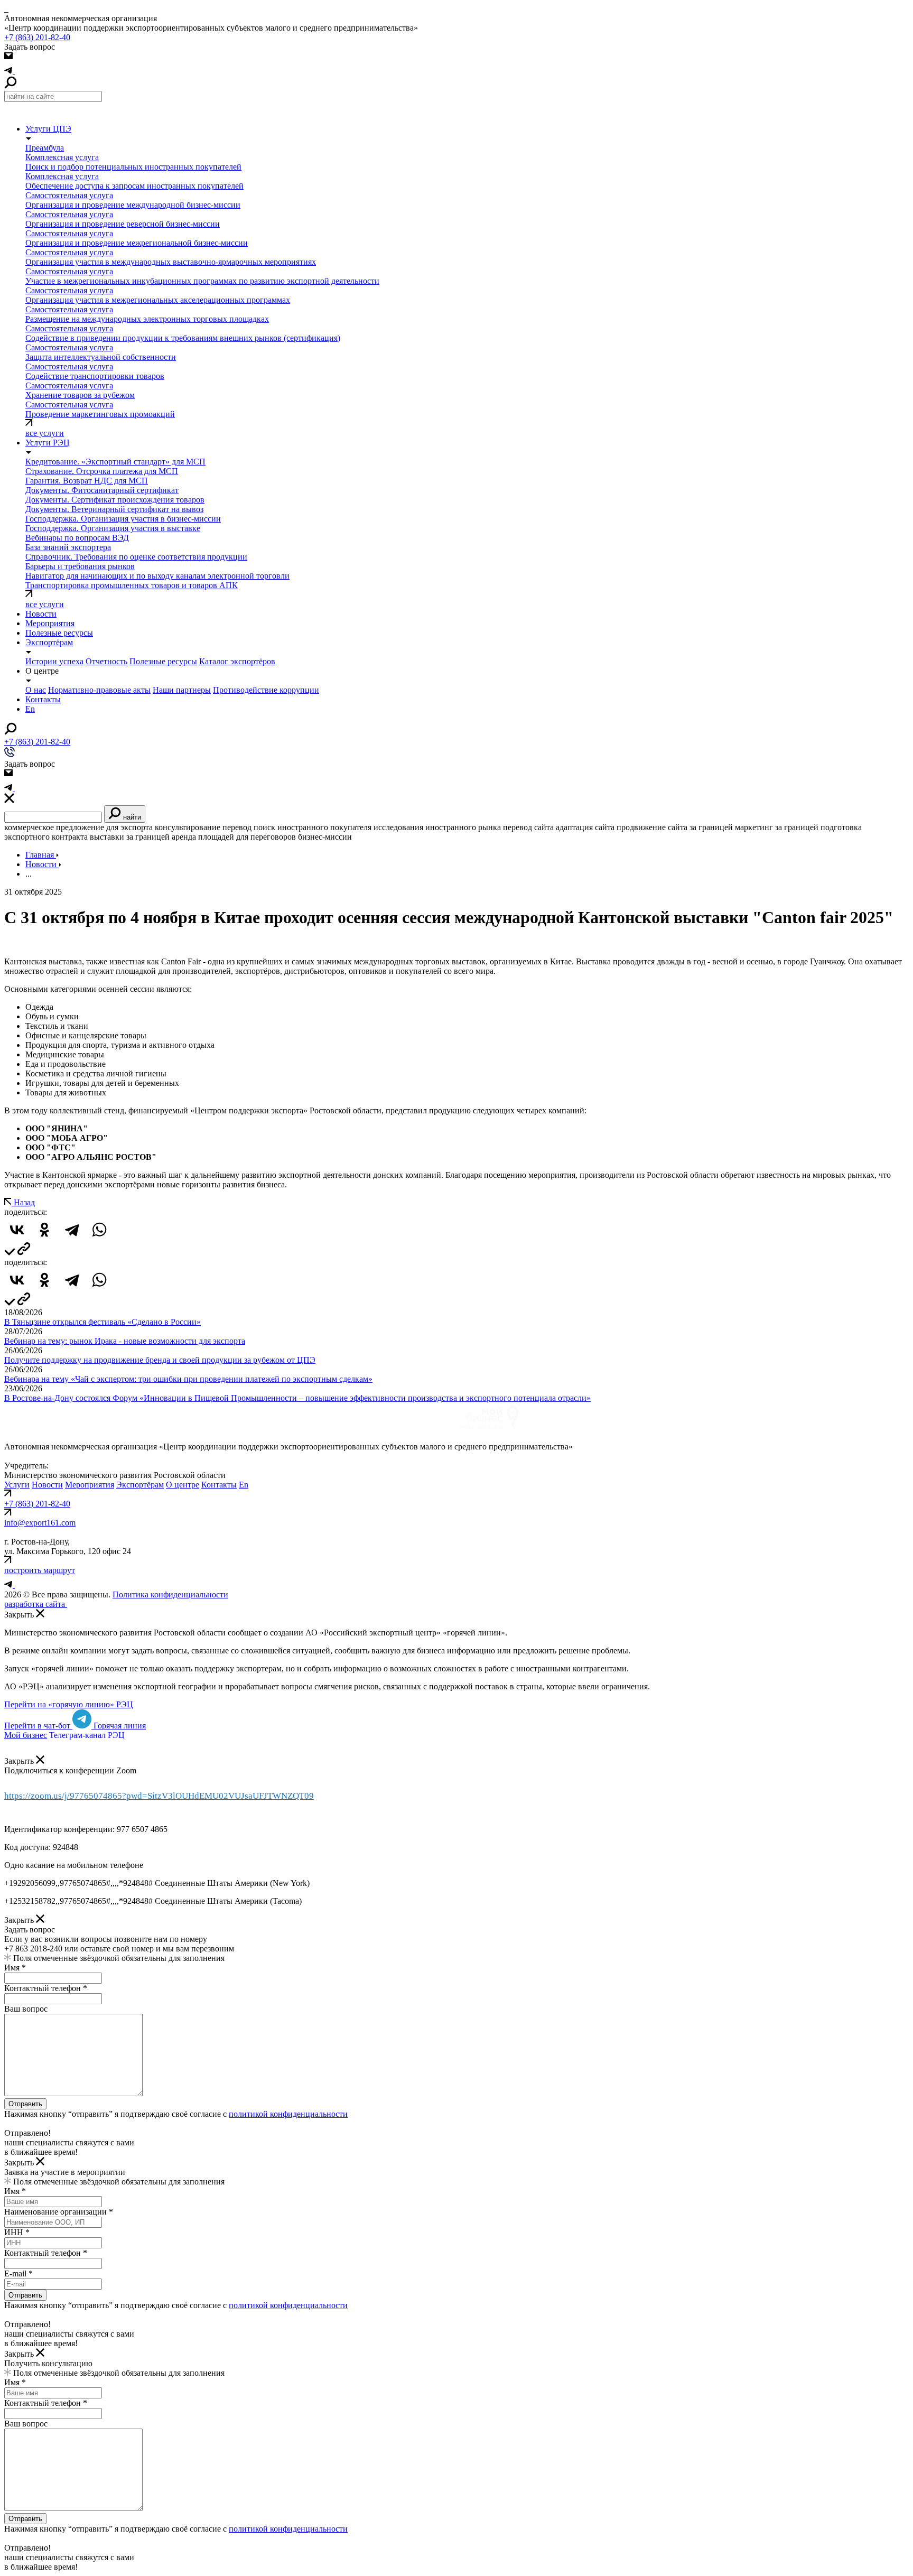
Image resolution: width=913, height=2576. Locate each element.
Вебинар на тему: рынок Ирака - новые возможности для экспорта (125, 1341)
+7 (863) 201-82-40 (37, 37)
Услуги (17, 1485)
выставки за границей (130, 837)
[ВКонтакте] (17, 1230)
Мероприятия (90, 1485)
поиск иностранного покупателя (313, 827)
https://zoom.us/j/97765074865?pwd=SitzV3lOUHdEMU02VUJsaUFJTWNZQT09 (159, 1796)
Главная (41, 855)
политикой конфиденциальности (288, 2114)
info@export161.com (40, 1523)
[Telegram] (72, 1230)
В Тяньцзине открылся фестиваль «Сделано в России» (103, 1322)
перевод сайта (528, 827)
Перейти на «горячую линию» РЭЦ (69, 1704)
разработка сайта (36, 1604)
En (244, 1485)
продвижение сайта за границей (675, 827)
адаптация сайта (585, 827)
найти (131, 817)
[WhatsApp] (99, 1230)
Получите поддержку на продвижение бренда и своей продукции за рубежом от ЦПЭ (160, 1360)
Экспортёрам (140, 1485)
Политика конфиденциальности (170, 1594)
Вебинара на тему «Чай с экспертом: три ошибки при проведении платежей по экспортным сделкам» (188, 1379)
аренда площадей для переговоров (234, 837)
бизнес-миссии (325, 837)
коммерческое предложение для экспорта (78, 827)
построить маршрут (40, 1570)
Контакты (219, 1485)
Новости (41, 614)
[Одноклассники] (44, 1230)
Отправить (25, 2104)
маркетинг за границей (777, 827)
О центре (183, 1485)
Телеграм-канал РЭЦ (87, 1735)
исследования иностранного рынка (437, 827)
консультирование (188, 827)
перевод (237, 827)
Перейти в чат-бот (38, 1726)
